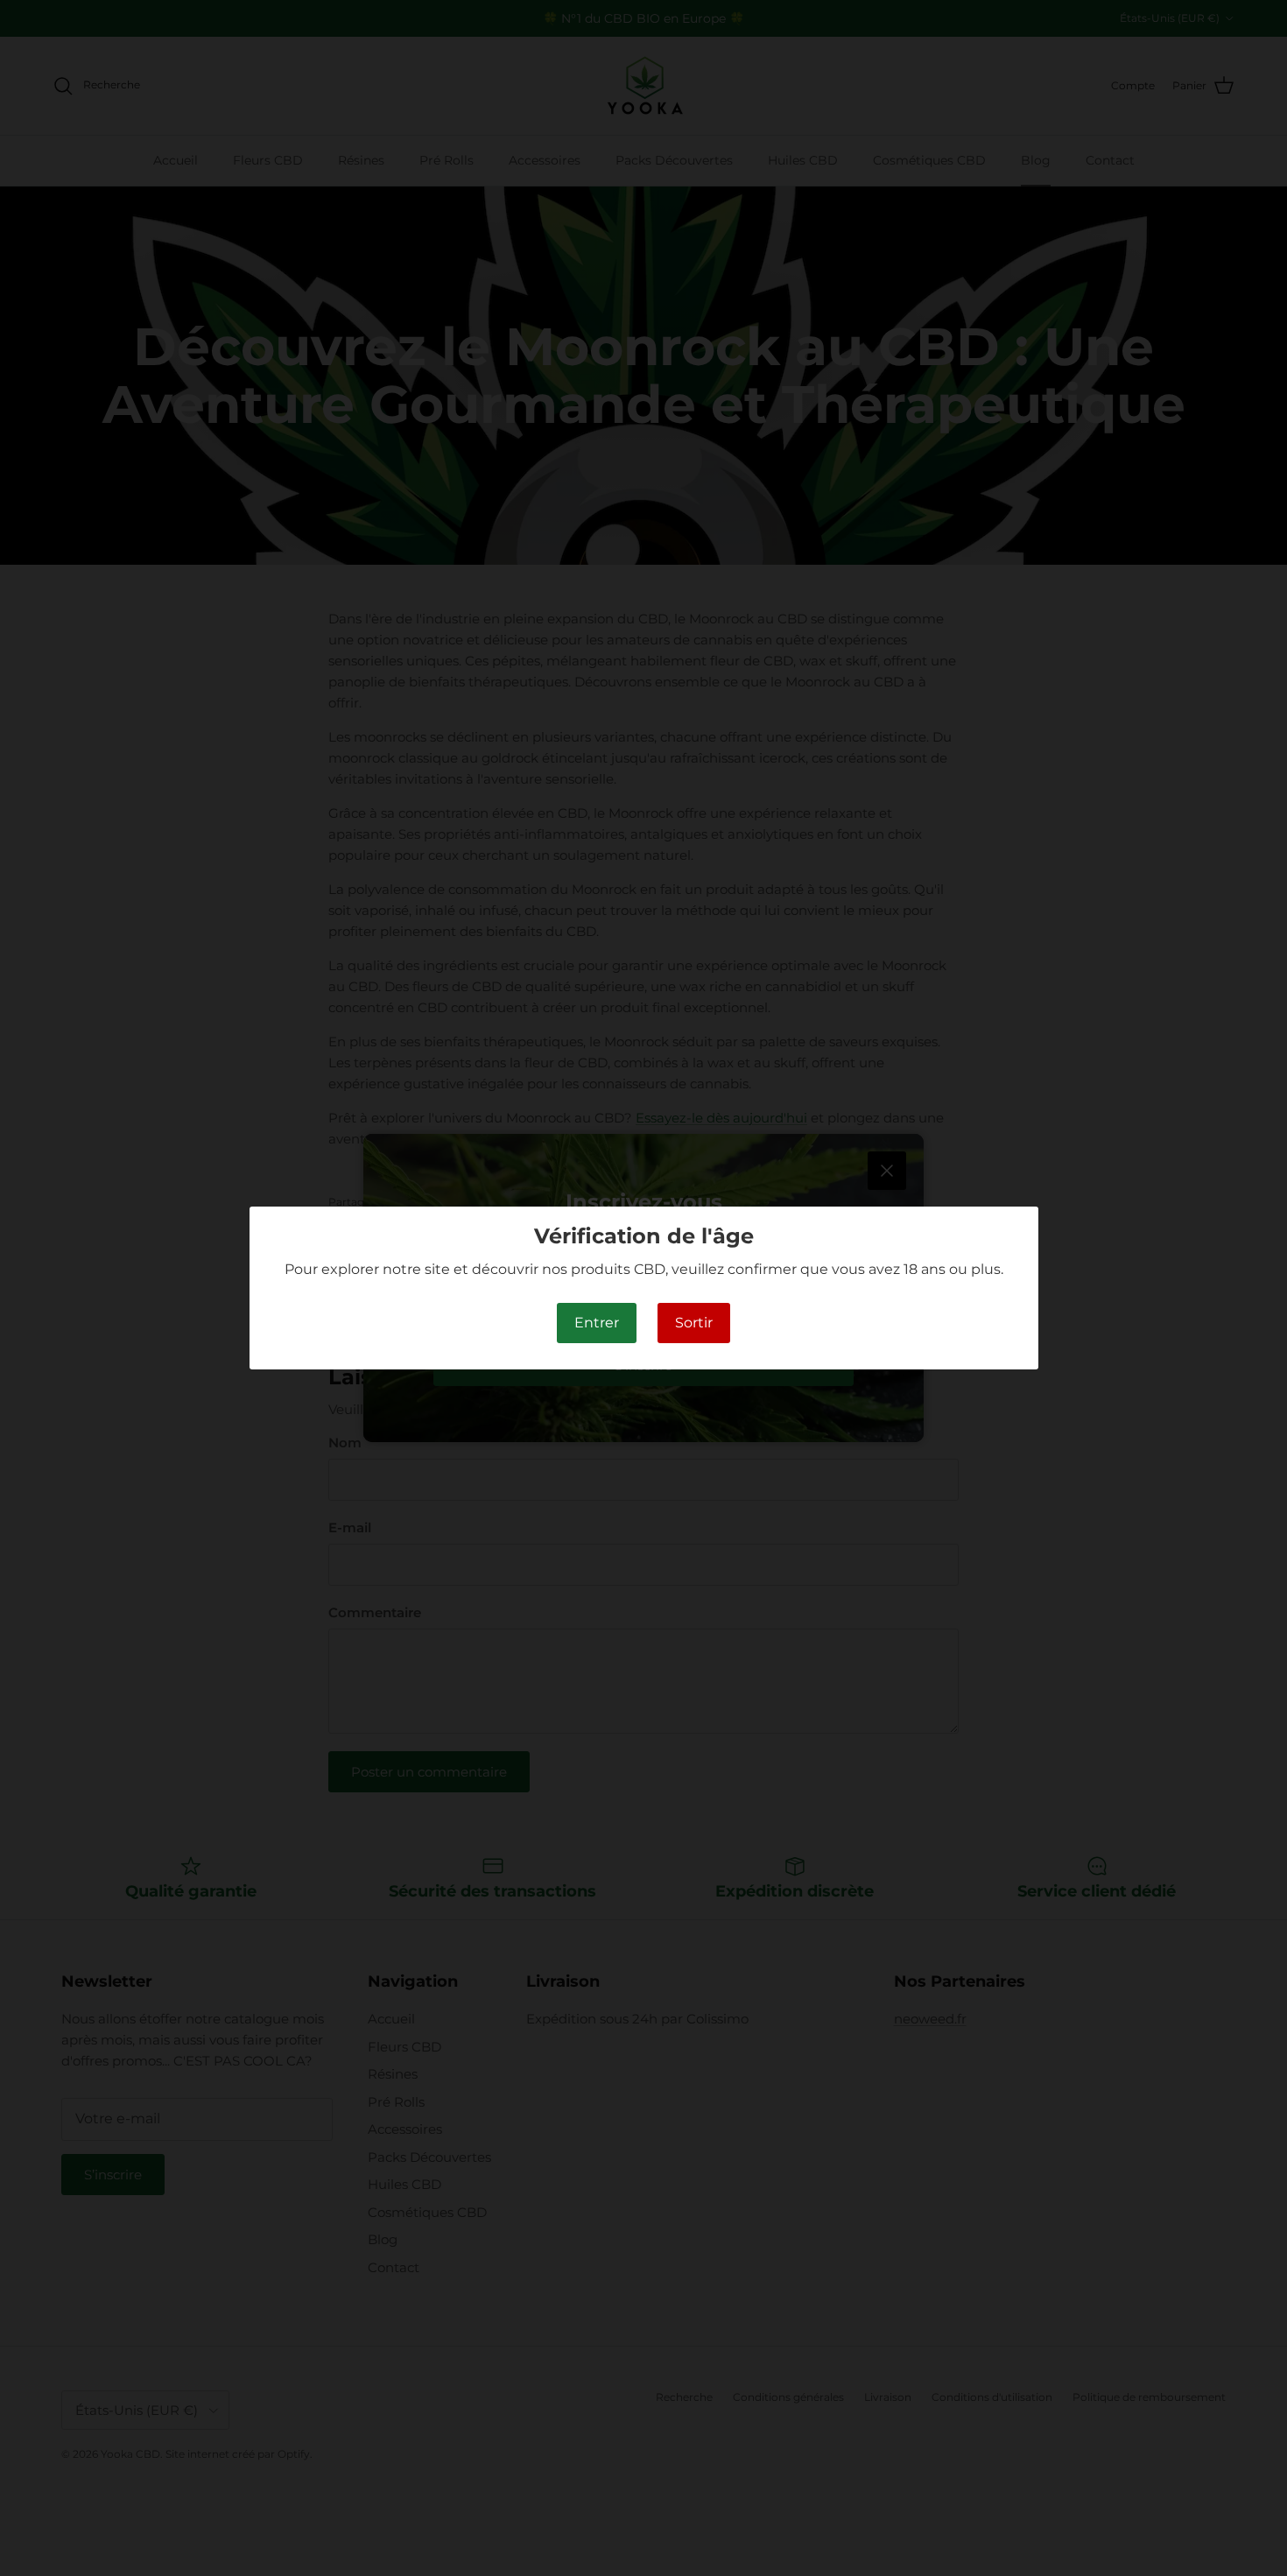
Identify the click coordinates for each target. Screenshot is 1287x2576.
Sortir (694, 1323)
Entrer (597, 1323)
